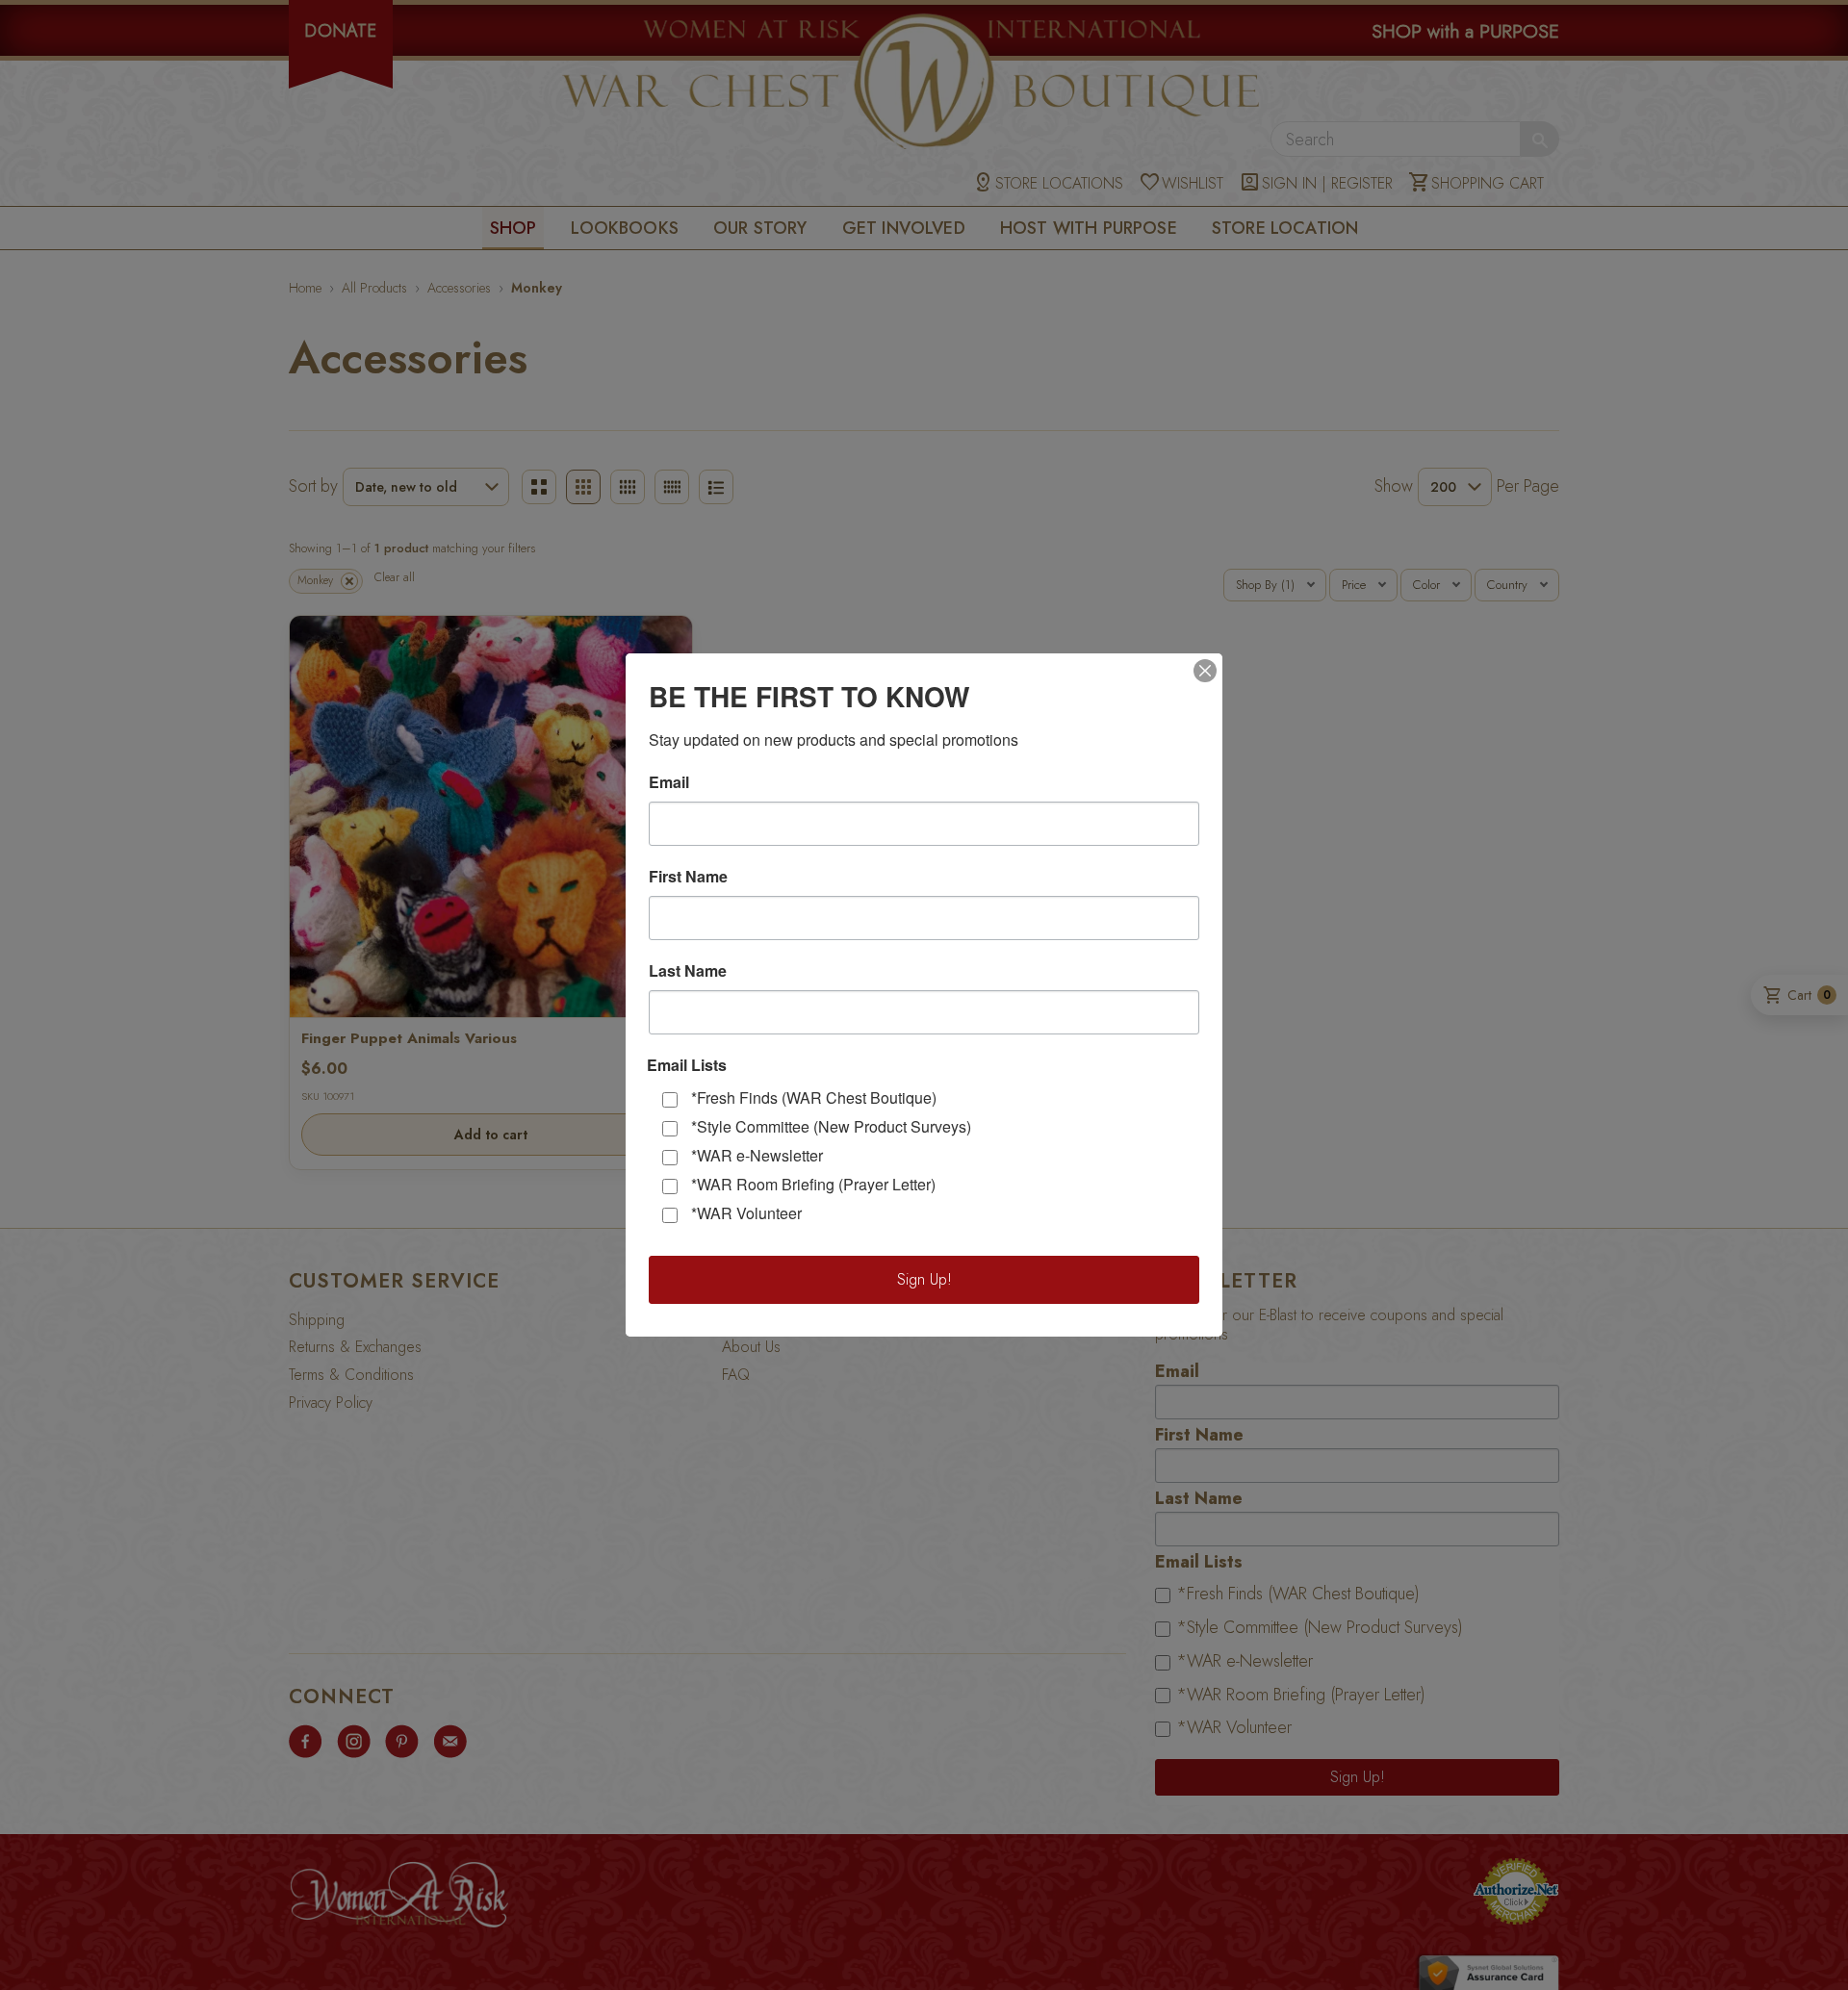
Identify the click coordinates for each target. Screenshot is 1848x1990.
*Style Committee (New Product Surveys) (831, 1126)
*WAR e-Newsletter (757, 1155)
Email (669, 782)
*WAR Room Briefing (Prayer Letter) (813, 1184)
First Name (688, 877)
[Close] (1205, 671)
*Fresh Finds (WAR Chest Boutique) (814, 1097)
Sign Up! (924, 1279)
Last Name (688, 971)
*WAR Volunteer (746, 1213)
